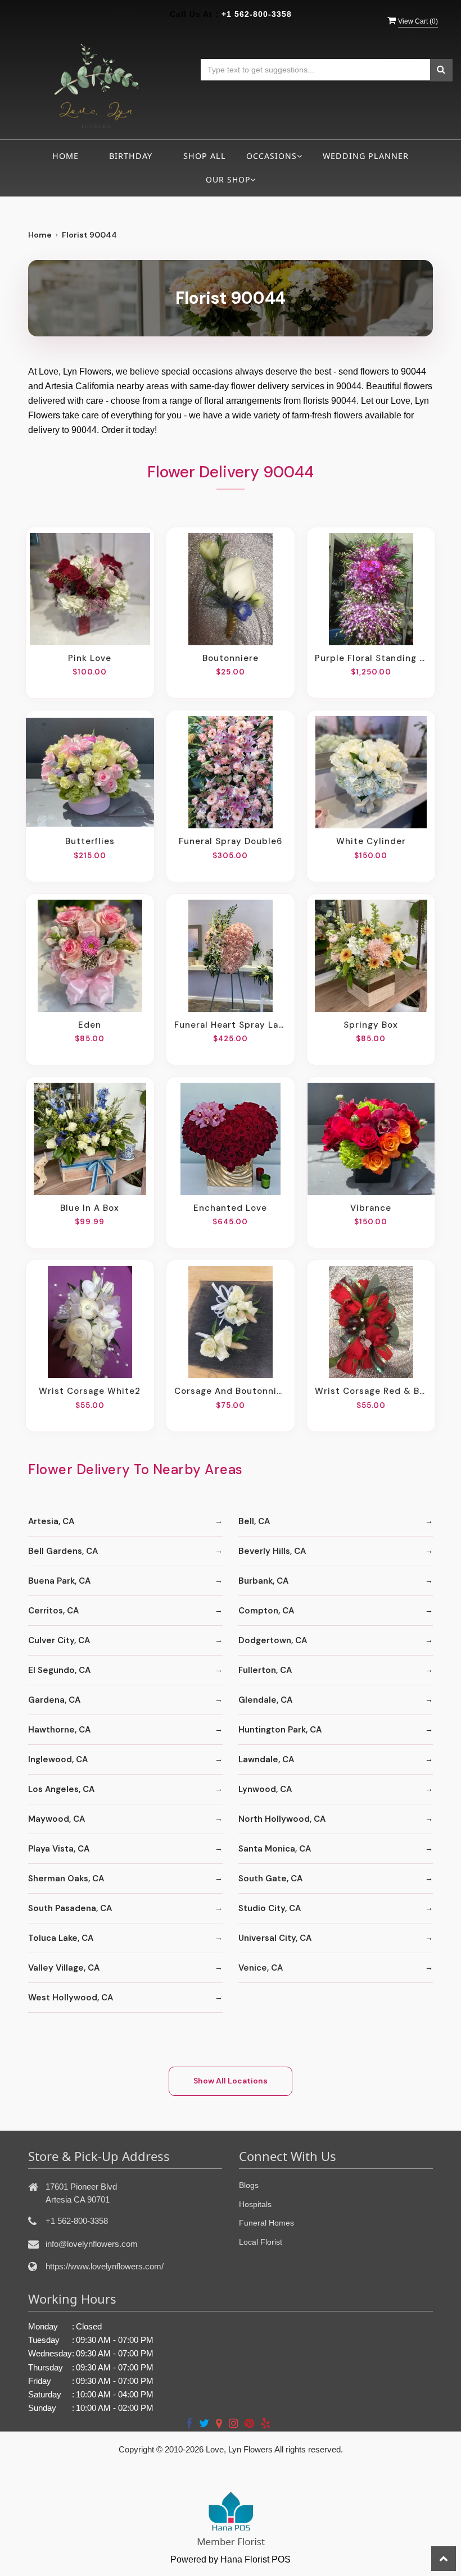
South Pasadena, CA (70, 1908)
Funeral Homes (266, 2223)
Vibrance (371, 1208)
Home (65, 156)
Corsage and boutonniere (231, 1391)
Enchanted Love (230, 1208)
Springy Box (371, 1025)
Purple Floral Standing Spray (371, 658)
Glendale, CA (265, 1700)
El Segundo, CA (59, 1670)
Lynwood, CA (265, 1789)
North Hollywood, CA (282, 1819)
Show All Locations (231, 2081)
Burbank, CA (263, 1581)
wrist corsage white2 (90, 1391)
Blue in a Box (90, 1208)
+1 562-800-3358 (257, 14)
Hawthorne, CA (59, 1730)
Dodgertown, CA (273, 1640)
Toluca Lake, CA (61, 1938)
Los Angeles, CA (61, 1789)
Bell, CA (254, 1521)
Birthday (131, 156)
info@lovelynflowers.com (92, 2244)
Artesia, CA (51, 1521)
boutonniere (231, 658)
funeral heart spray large (231, 1025)
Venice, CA (261, 1968)
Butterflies (90, 841)
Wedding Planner (366, 156)
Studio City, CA (270, 1908)
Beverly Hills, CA (272, 1551)
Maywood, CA (57, 1819)
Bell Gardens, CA (63, 1551)
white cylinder (371, 841)
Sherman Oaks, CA (66, 1879)
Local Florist (261, 2242)
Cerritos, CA (53, 1611)
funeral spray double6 (231, 841)
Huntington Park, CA (280, 1730)
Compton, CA (266, 1611)
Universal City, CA (275, 1938)
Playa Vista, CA (59, 1849)
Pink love (90, 658)
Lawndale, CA (266, 1759)
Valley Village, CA (64, 1968)
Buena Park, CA (59, 1581)
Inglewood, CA (58, 1759)
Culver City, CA (59, 1640)
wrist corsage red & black (371, 1391)
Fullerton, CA (265, 1670)
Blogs (249, 2185)
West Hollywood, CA (71, 1998)
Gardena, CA (54, 1700)
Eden (90, 1025)
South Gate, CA (270, 1879)
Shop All (205, 156)
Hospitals (255, 2204)
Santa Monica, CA (275, 1849)
